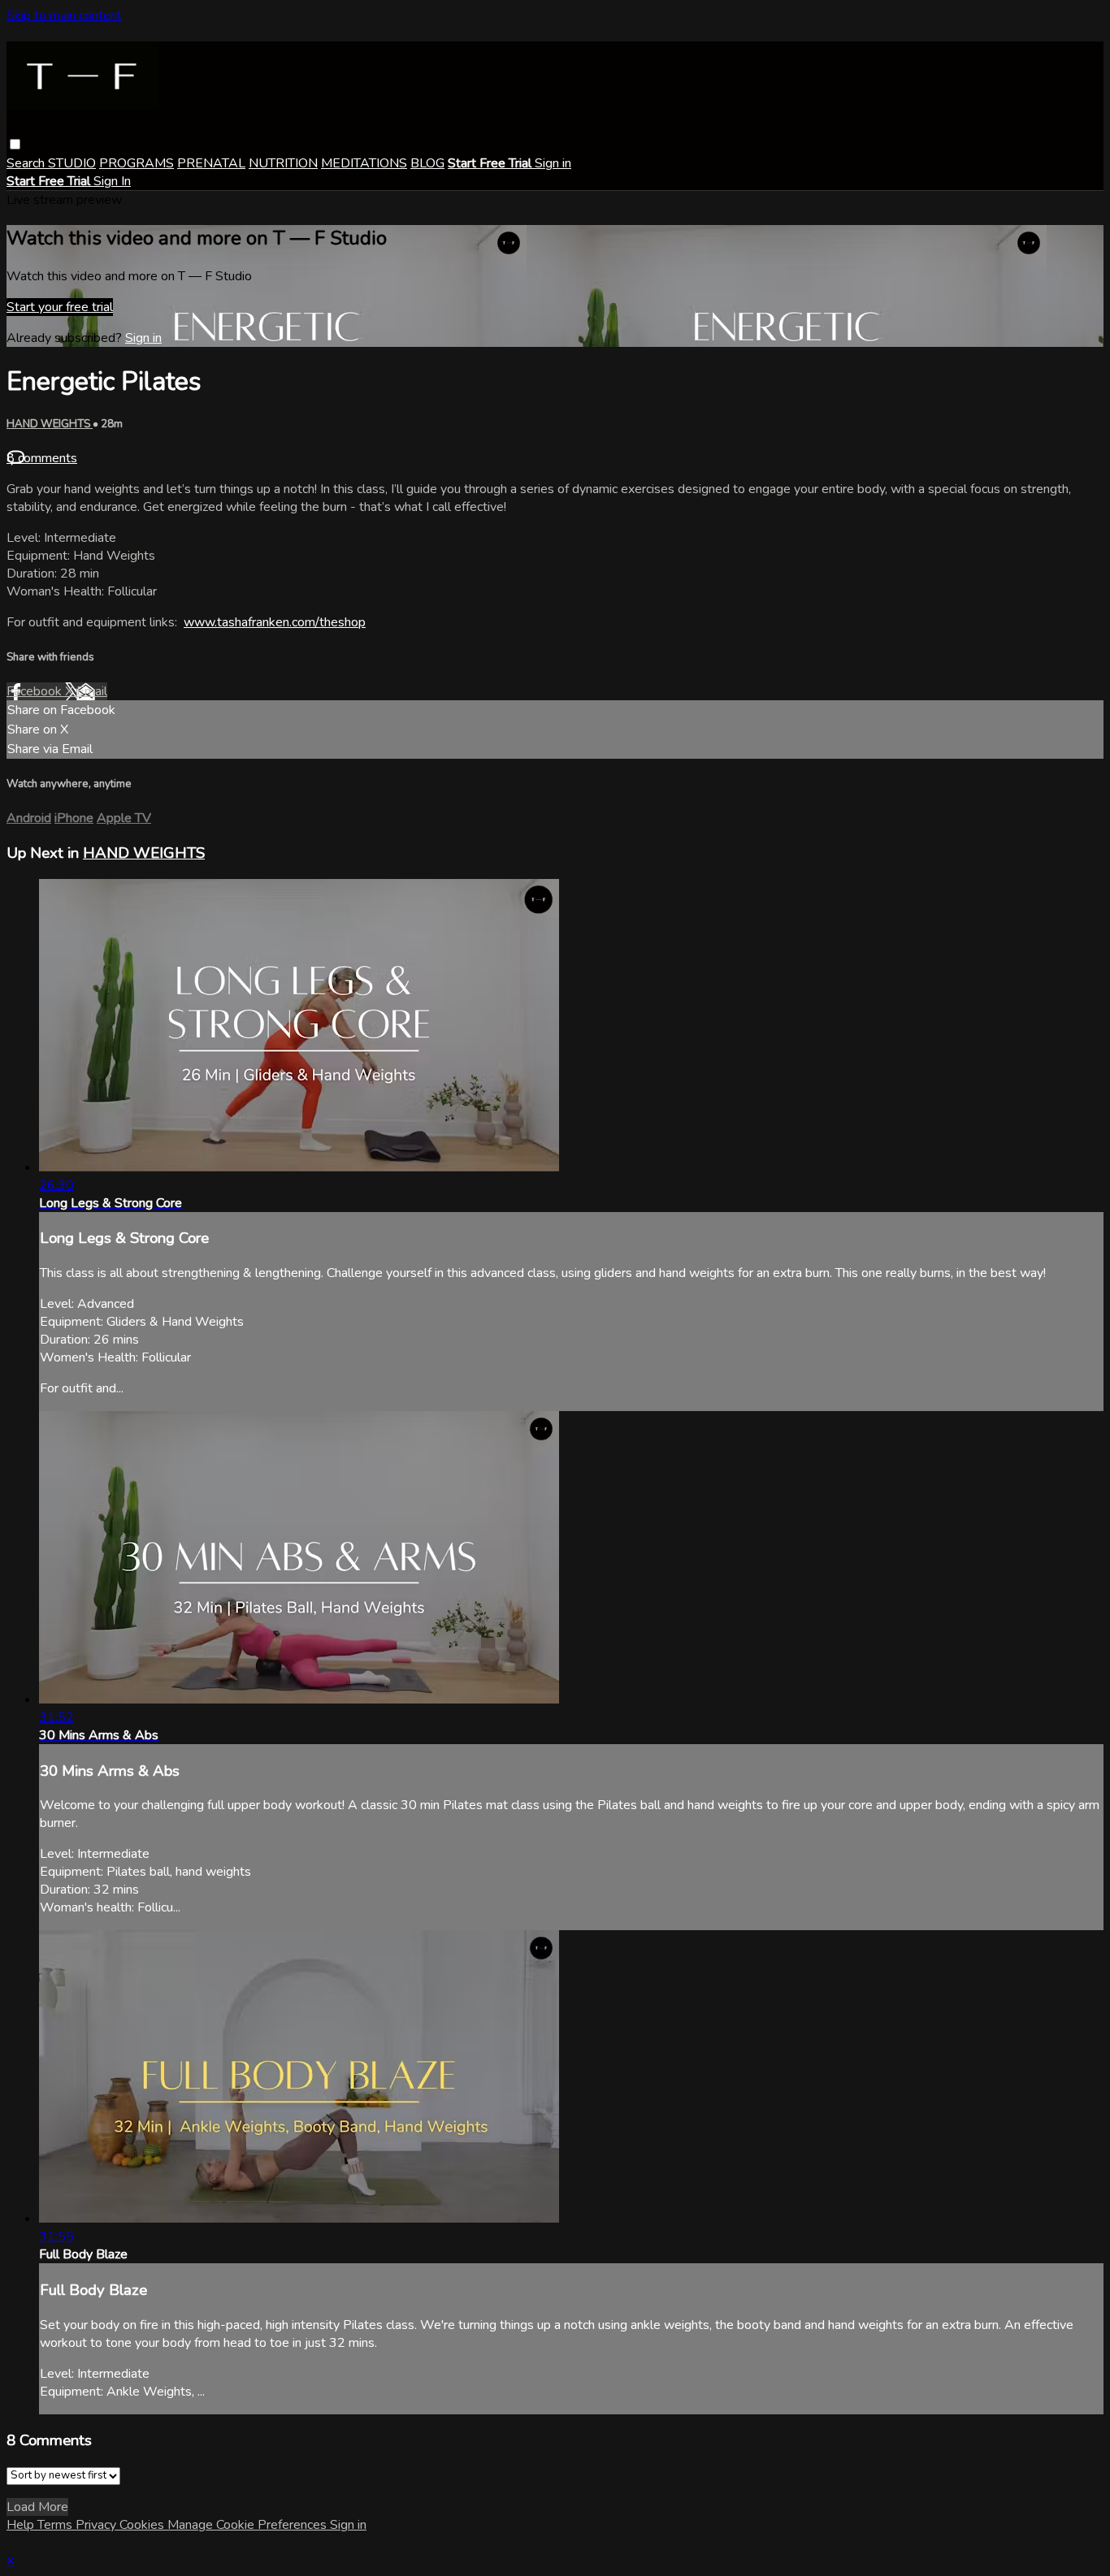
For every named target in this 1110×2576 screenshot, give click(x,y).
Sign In (112, 181)
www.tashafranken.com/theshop (275, 622)
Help (22, 2525)
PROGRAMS (137, 163)
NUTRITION (283, 163)
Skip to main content (64, 15)
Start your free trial (60, 307)
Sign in (553, 163)
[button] (15, 144)
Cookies (143, 2525)
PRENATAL (211, 163)
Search (27, 163)
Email (92, 691)
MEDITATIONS (364, 163)
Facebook (36, 691)
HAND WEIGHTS (50, 424)
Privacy (98, 2525)
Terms (56, 2525)
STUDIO (72, 163)
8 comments (42, 458)
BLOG (427, 163)
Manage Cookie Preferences (249, 2525)
